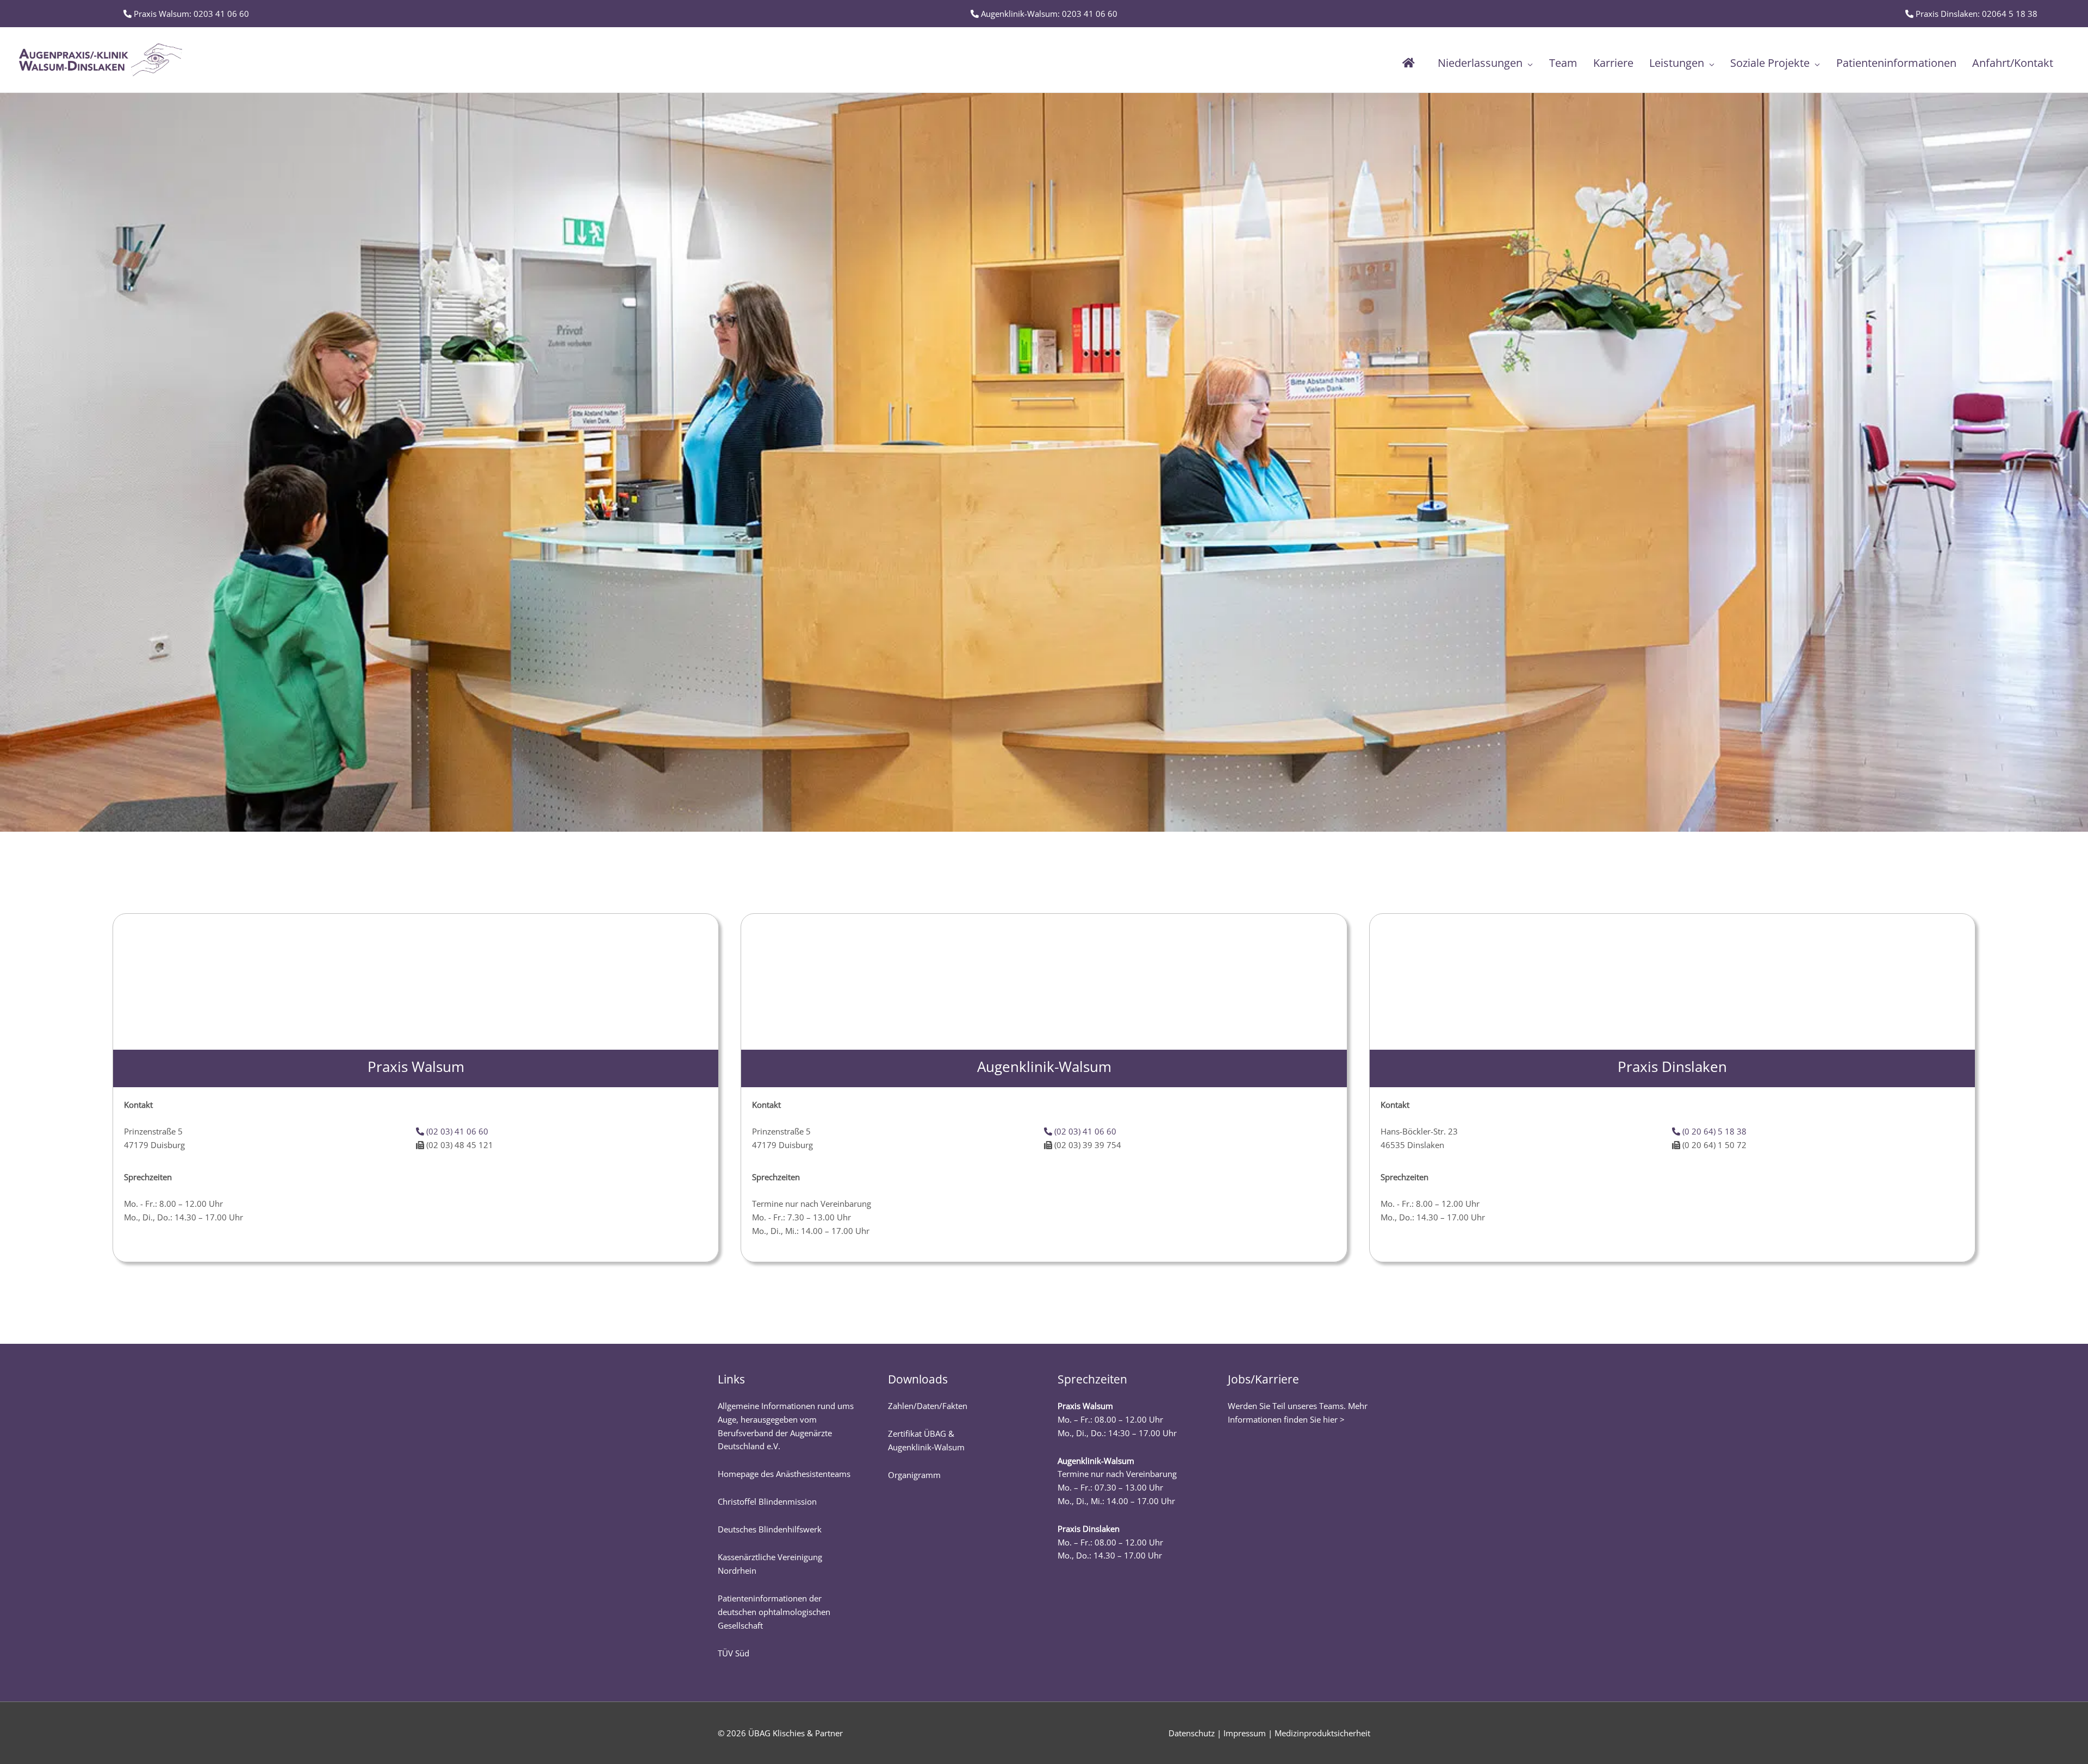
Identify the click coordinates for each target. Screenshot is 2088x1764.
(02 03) (456, 1131)
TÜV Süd (734, 1653)
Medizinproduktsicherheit (1322, 1733)
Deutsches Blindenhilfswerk (770, 1529)
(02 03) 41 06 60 (1084, 1131)
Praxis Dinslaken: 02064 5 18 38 (1975, 14)
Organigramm (914, 1475)
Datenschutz (1192, 1733)
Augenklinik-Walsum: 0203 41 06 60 (1048, 14)
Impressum (1245, 1733)
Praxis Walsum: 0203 (190, 14)
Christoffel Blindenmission (767, 1501)
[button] (1528, 63)
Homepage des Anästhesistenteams (784, 1474)
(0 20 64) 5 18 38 (1713, 1131)
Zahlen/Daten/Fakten (928, 1406)
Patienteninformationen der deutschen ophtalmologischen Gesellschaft (774, 1612)
